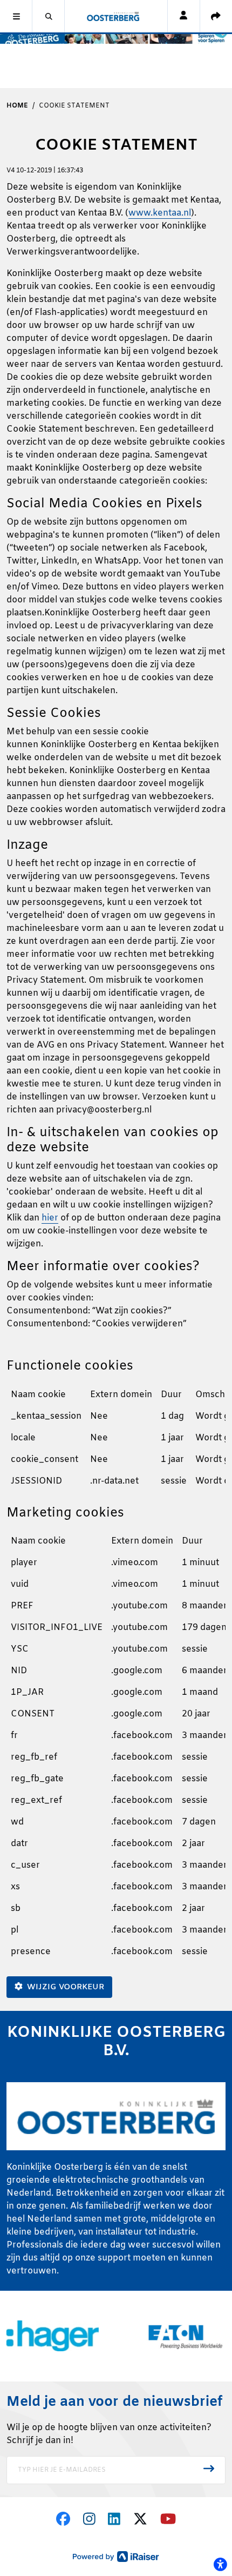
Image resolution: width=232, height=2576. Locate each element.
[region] (116, 1442)
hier (50, 1218)
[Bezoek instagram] (89, 2521)
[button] (16, 16)
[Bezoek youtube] (168, 2521)
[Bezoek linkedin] (114, 2521)
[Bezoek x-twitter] (140, 2521)
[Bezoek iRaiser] (116, 2556)
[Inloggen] (183, 16)
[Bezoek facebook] (63, 2521)
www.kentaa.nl (160, 213)
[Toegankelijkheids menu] (220, 2564)
